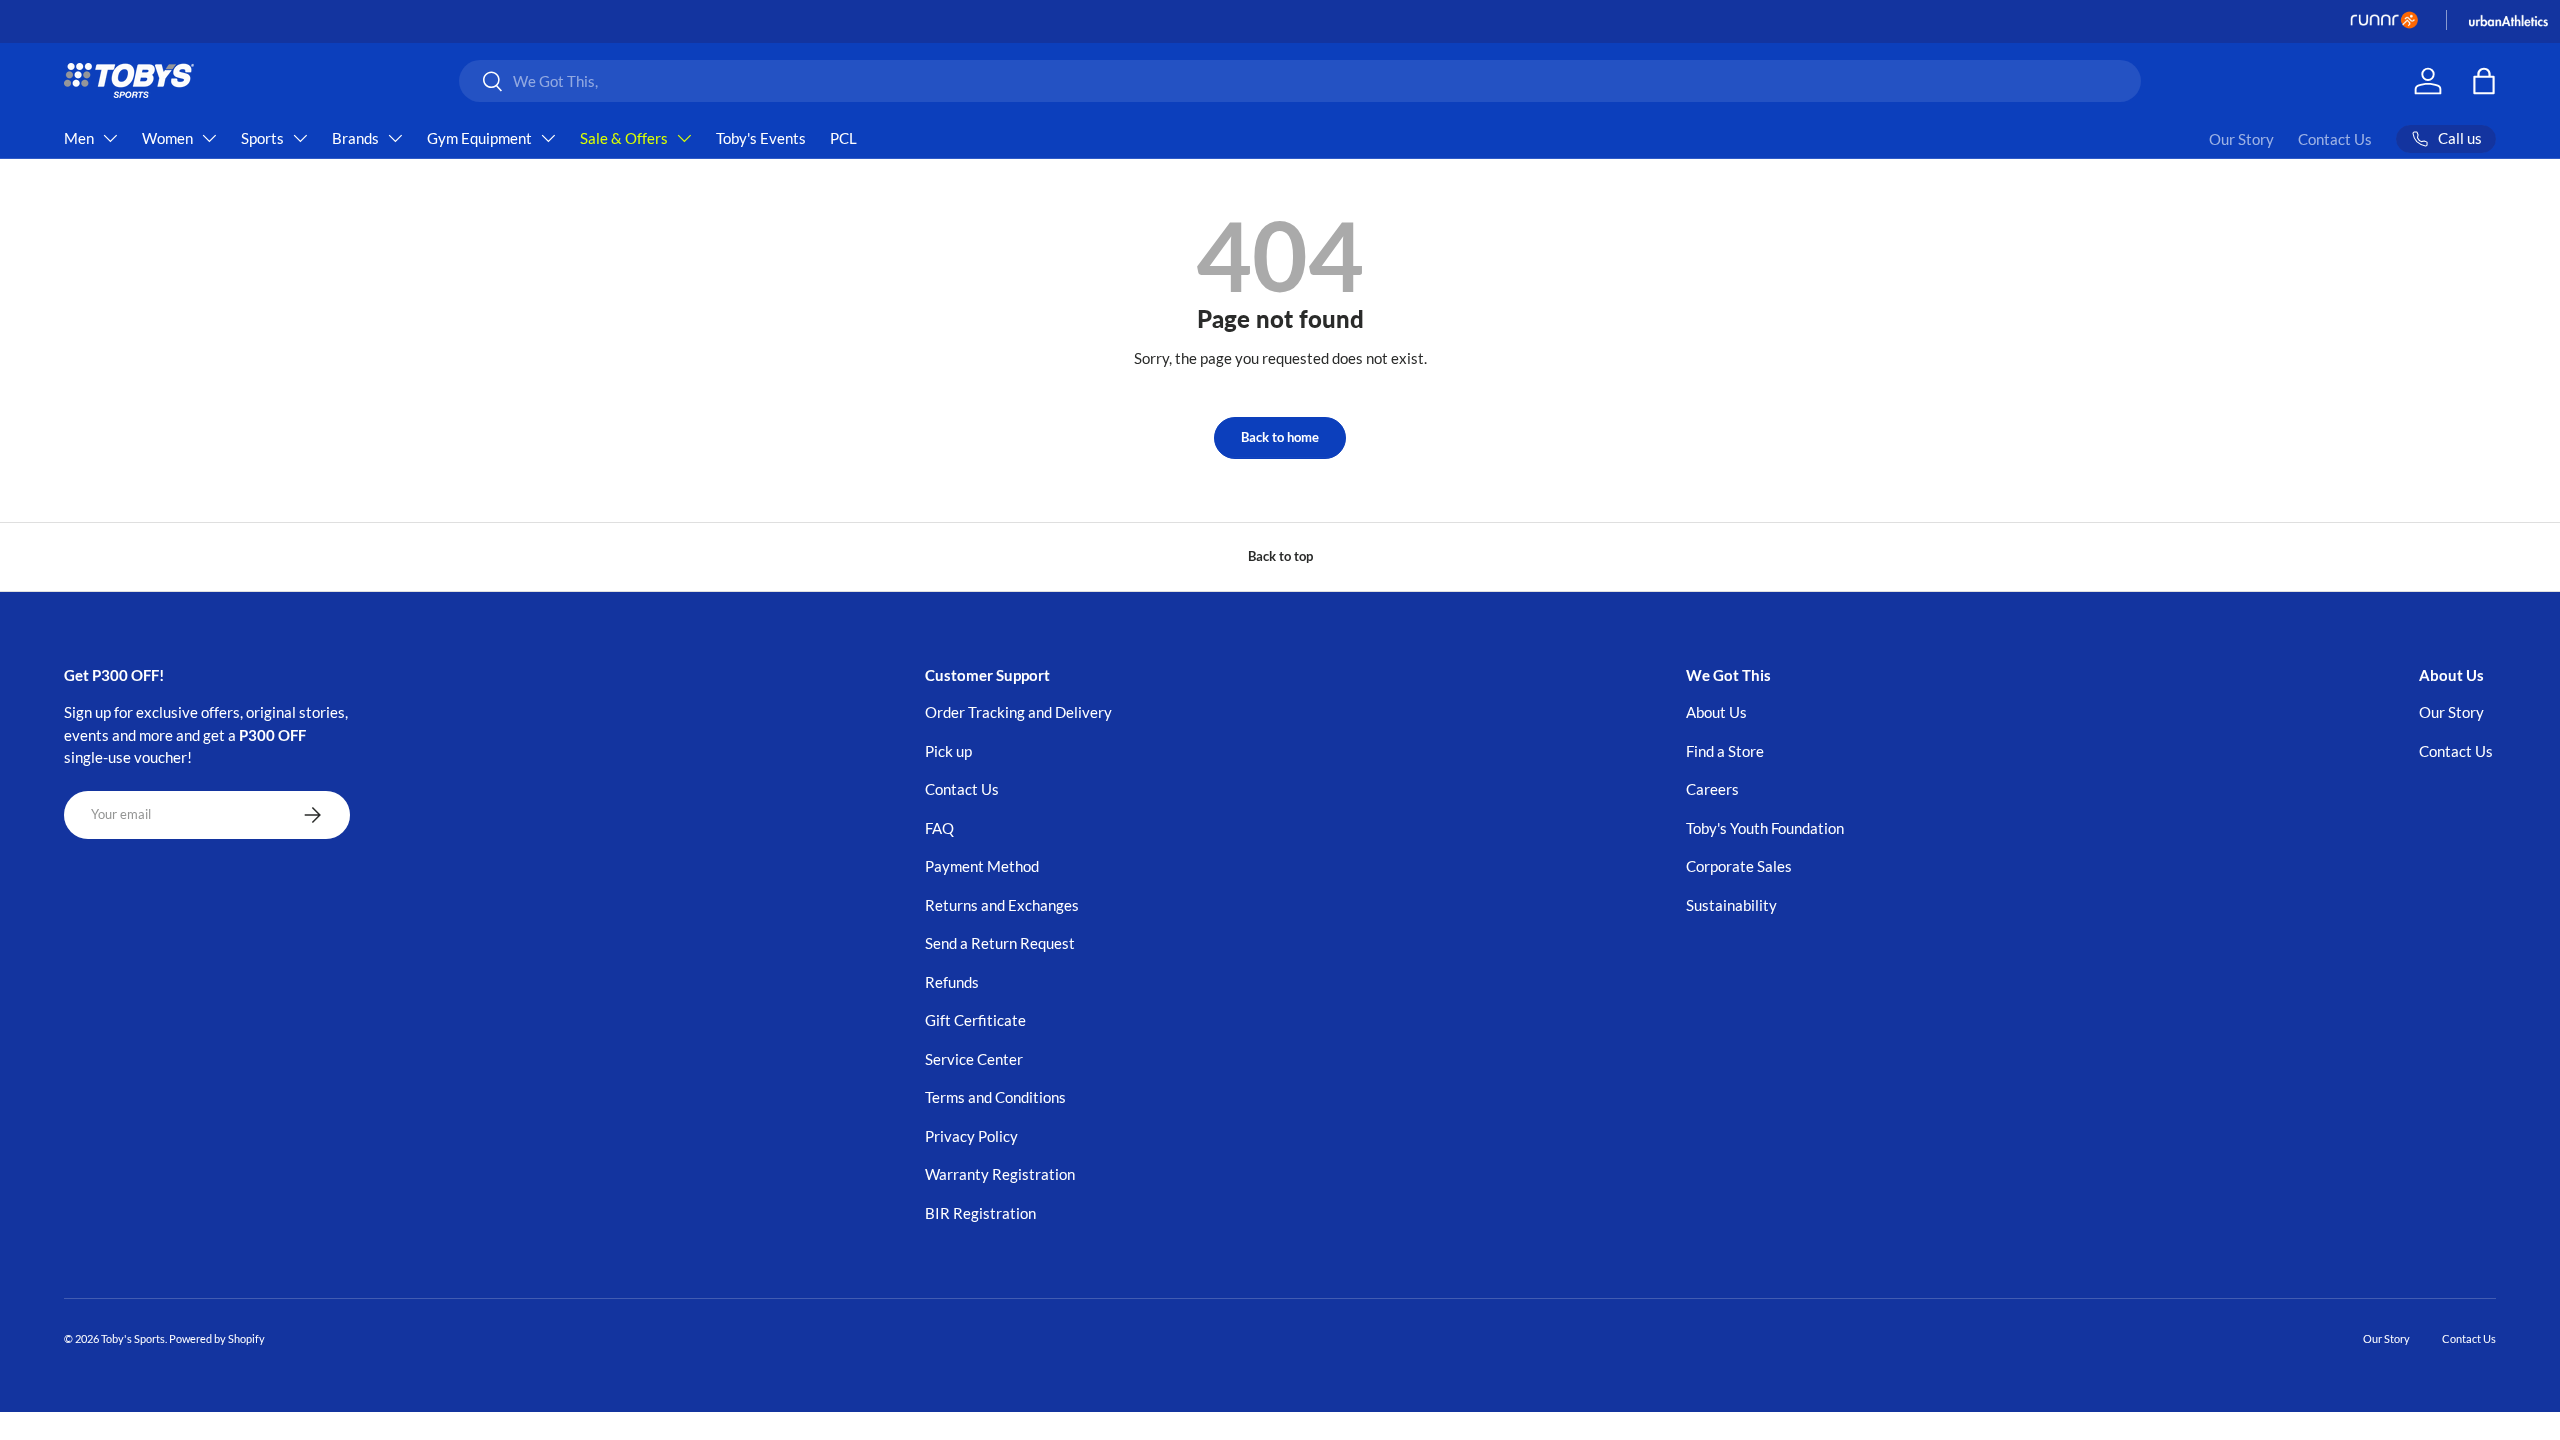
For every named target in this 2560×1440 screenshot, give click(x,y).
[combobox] (1300, 81)
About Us (1716, 712)
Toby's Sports (133, 1338)
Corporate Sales (1739, 866)
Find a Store (1725, 751)
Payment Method (982, 866)
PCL (843, 138)
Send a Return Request (1000, 943)
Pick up (948, 751)
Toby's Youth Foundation (1765, 828)
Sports (262, 138)
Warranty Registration (1000, 1174)
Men (79, 138)
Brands (355, 138)
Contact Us (2335, 139)
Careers (1712, 789)
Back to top (1280, 556)
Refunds (952, 982)
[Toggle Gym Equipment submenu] (548, 138)
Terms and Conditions (995, 1097)
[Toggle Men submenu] (110, 138)
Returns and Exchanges (1002, 905)
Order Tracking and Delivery (1018, 712)
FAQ (939, 828)
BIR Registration (980, 1213)
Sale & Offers (624, 138)
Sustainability (1731, 905)
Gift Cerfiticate (975, 1020)
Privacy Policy (971, 1136)
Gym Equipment (479, 138)
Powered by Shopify (217, 1338)
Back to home (1280, 437)
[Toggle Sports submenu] (300, 138)
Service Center (974, 1059)
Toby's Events (761, 138)
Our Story (2241, 139)
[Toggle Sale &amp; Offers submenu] (684, 138)
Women (167, 138)
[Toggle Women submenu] (209, 138)
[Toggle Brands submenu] (395, 138)
